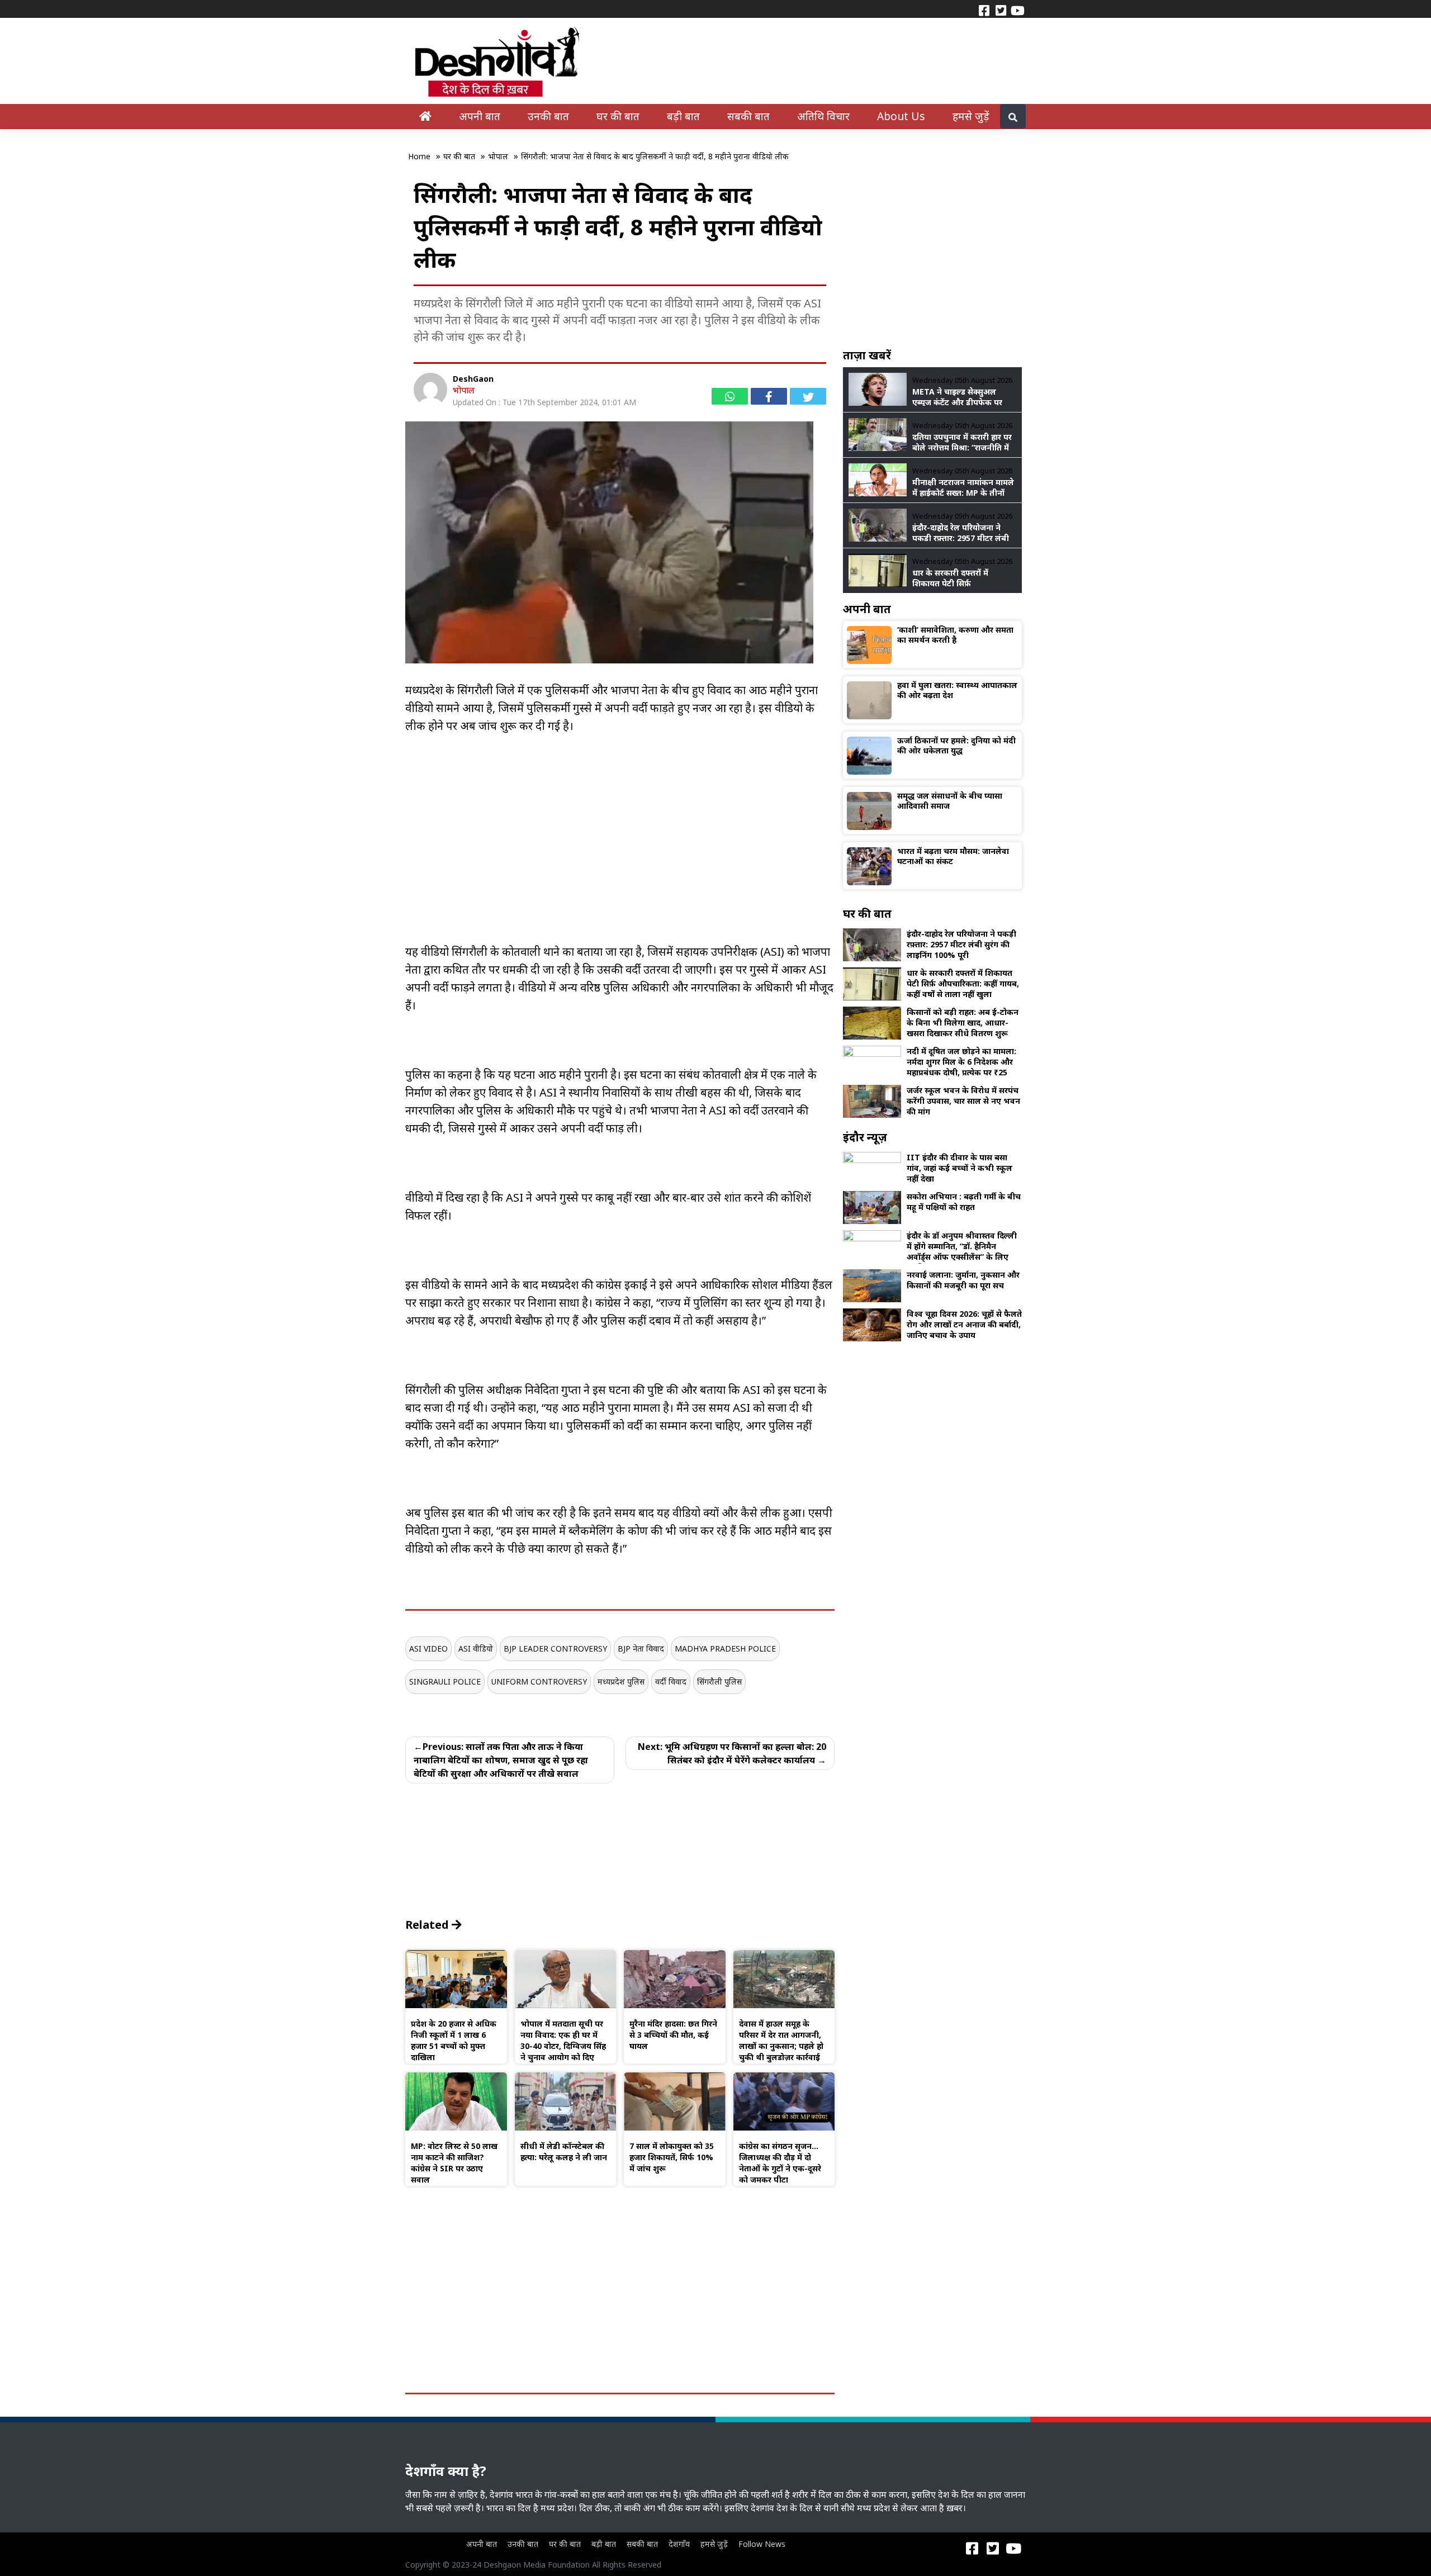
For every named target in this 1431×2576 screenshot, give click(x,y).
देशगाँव (679, 2544)
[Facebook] (984, 10)
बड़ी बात (683, 116)
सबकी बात (748, 116)
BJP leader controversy (555, 1648)
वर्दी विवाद (671, 1681)
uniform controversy (539, 1681)
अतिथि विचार (823, 116)
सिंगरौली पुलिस (719, 1681)
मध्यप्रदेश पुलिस (621, 1681)
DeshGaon (473, 379)
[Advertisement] (620, 865)
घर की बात (618, 116)
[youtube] (1017, 10)
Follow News (762, 2544)
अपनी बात (480, 116)
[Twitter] (1001, 10)
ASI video (428, 1648)
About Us (901, 116)
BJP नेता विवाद (641, 1648)
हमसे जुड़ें (971, 116)
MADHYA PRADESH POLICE (725, 1648)
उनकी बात (548, 116)
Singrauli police (445, 1681)
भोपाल (464, 390)
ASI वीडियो (476, 1648)
